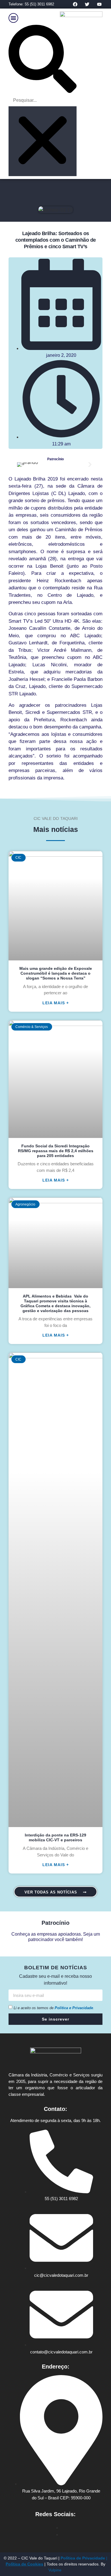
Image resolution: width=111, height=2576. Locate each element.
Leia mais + (56, 1003)
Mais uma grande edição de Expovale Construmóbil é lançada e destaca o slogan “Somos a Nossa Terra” (56, 973)
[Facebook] (75, 4)
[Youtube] (99, 4)
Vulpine (55, 2570)
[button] (13, 18)
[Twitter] (87, 4)
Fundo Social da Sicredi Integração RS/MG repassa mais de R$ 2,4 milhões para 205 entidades (56, 1151)
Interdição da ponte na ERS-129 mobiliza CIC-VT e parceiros (55, 1837)
